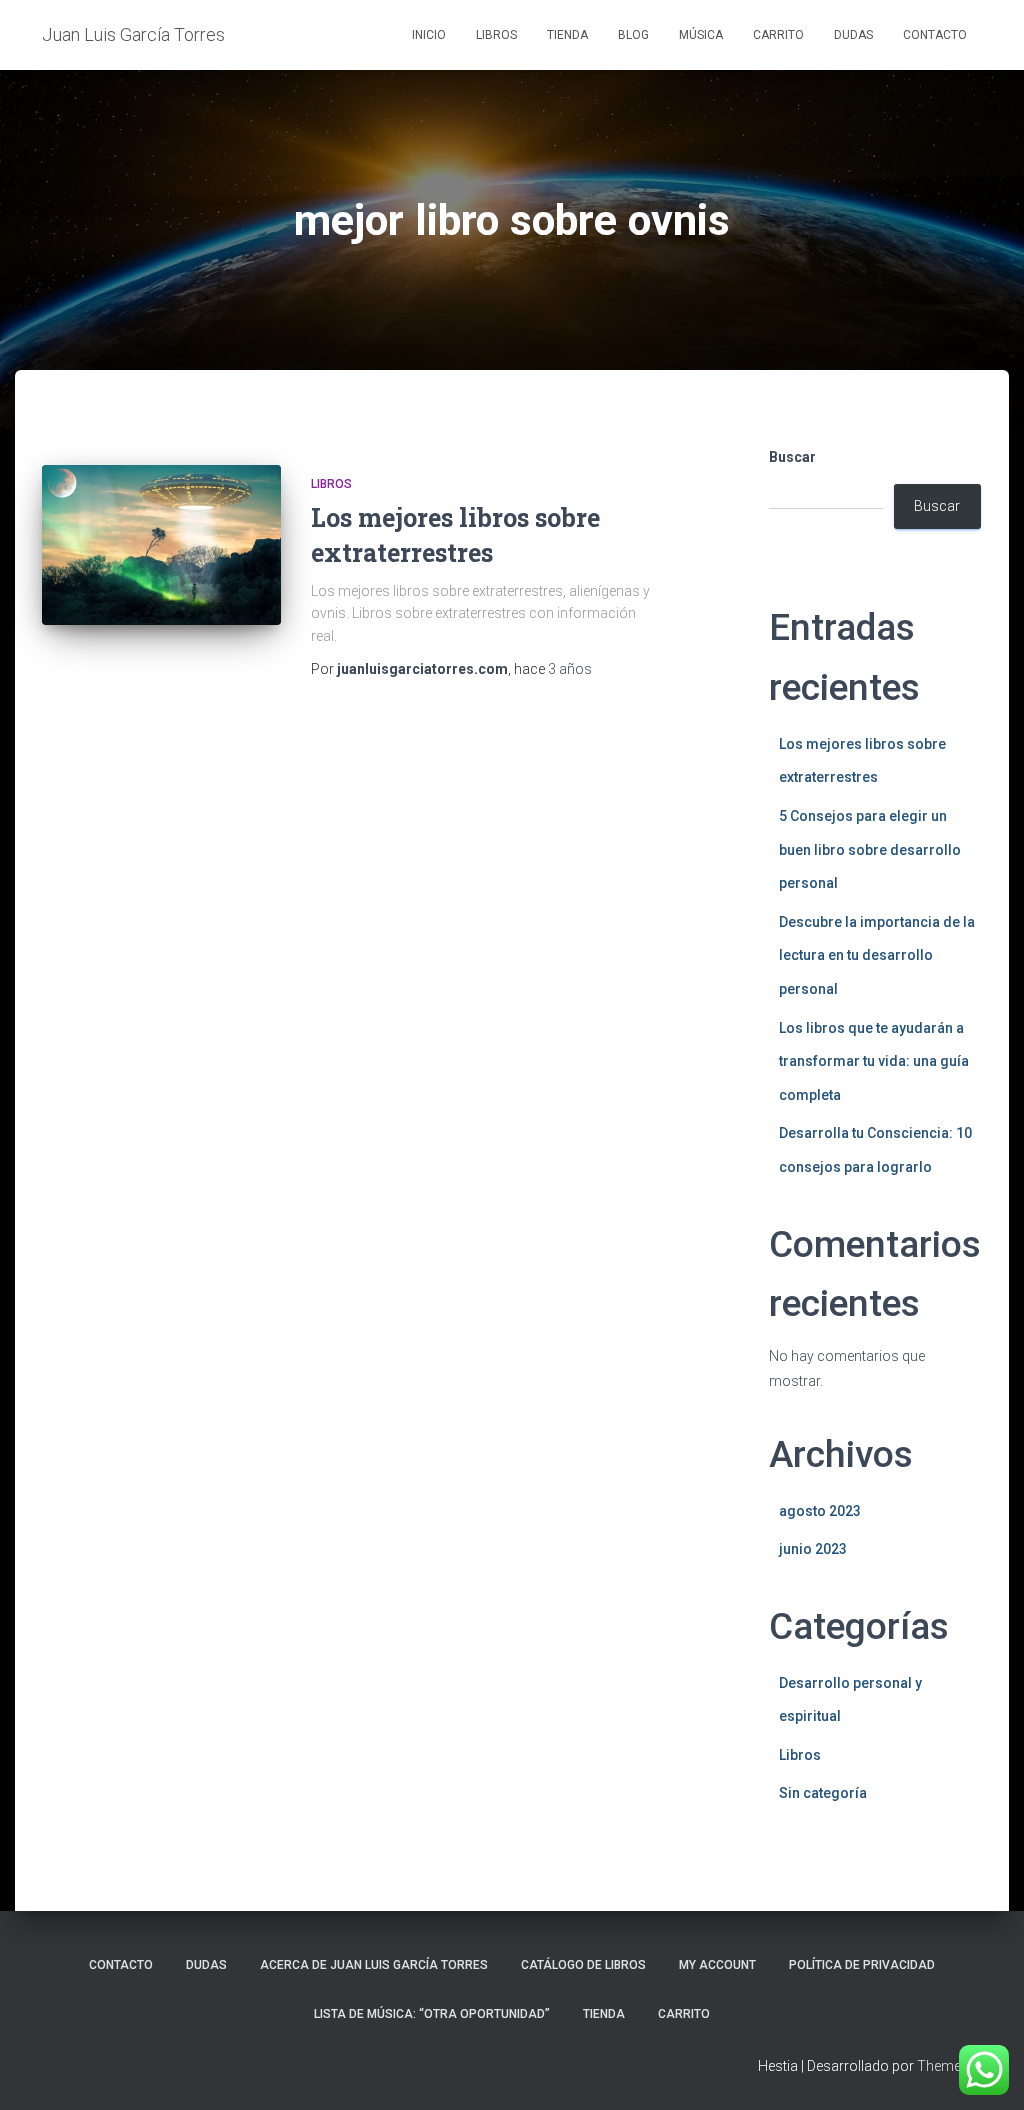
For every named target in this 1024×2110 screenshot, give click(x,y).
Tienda (567, 35)
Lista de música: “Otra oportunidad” (432, 2014)
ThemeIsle (949, 2066)
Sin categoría (823, 1793)
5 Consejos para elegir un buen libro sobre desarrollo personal (870, 849)
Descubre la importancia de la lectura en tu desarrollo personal (877, 955)
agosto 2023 (820, 1511)
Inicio (429, 35)
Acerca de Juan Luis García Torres (374, 1965)
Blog (633, 35)
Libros (496, 35)
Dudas (853, 35)
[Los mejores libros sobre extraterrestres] (161, 545)
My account (717, 1965)
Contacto (935, 35)
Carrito (778, 35)
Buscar (792, 457)
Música (701, 35)
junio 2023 (813, 1549)
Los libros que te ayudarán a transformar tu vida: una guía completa (874, 1061)
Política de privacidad (862, 1965)
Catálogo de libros (583, 1965)
